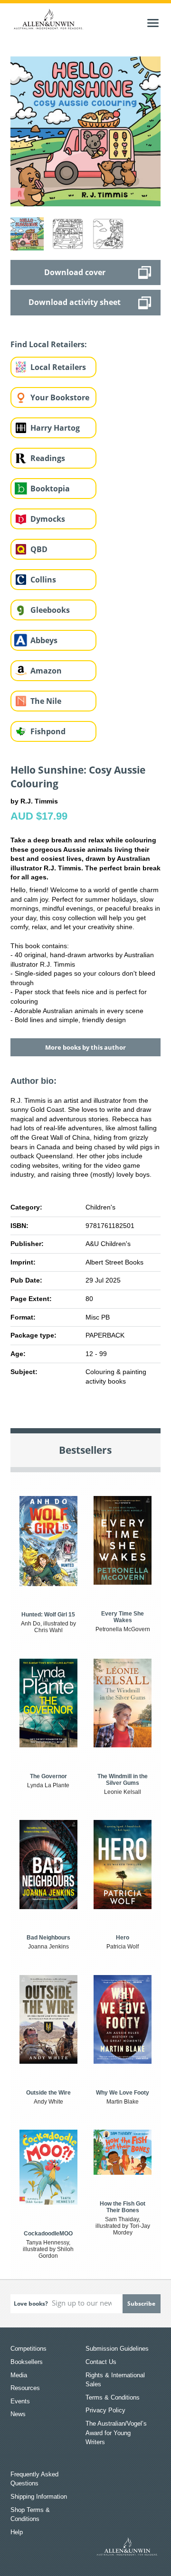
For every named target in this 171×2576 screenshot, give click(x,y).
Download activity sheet (75, 302)
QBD (39, 549)
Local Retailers (58, 367)
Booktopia (50, 489)
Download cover (75, 272)
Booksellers (27, 2362)
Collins (43, 580)
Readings (48, 458)
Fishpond (48, 731)
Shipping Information (39, 2497)
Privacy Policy (105, 2410)
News (18, 2414)
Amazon (46, 671)
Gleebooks (50, 610)
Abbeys (44, 640)
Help (17, 2532)
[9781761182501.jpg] (86, 131)
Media (19, 2375)
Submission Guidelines (117, 2349)
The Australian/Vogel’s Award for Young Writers (116, 2433)
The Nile (46, 701)
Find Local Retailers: (49, 344)
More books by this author (85, 1047)
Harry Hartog (55, 428)
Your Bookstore (60, 397)
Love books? (31, 2304)
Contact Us (101, 2362)
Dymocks (48, 519)
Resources (25, 2388)
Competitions (28, 2349)
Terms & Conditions (113, 2397)
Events (20, 2401)
